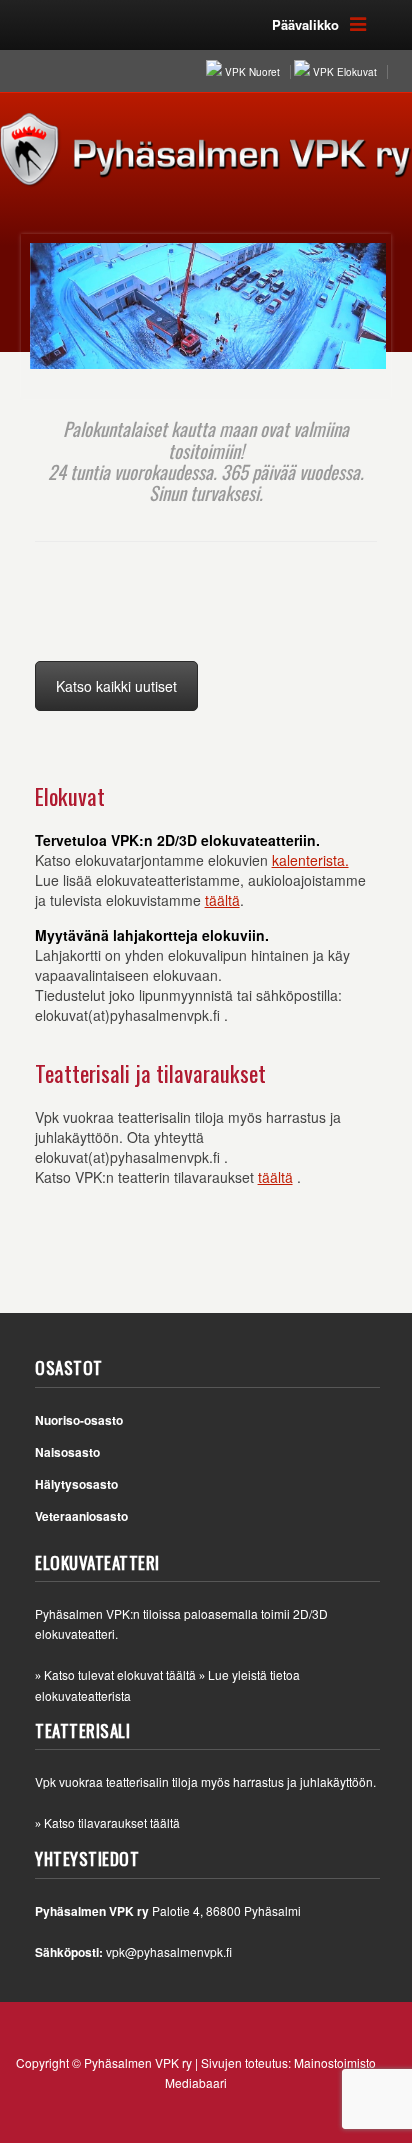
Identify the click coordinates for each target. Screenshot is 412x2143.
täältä (222, 900)
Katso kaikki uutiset (116, 686)
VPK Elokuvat (345, 72)
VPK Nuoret (252, 72)
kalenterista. (310, 860)
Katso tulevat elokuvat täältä (120, 1674)
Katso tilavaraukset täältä (112, 1822)
